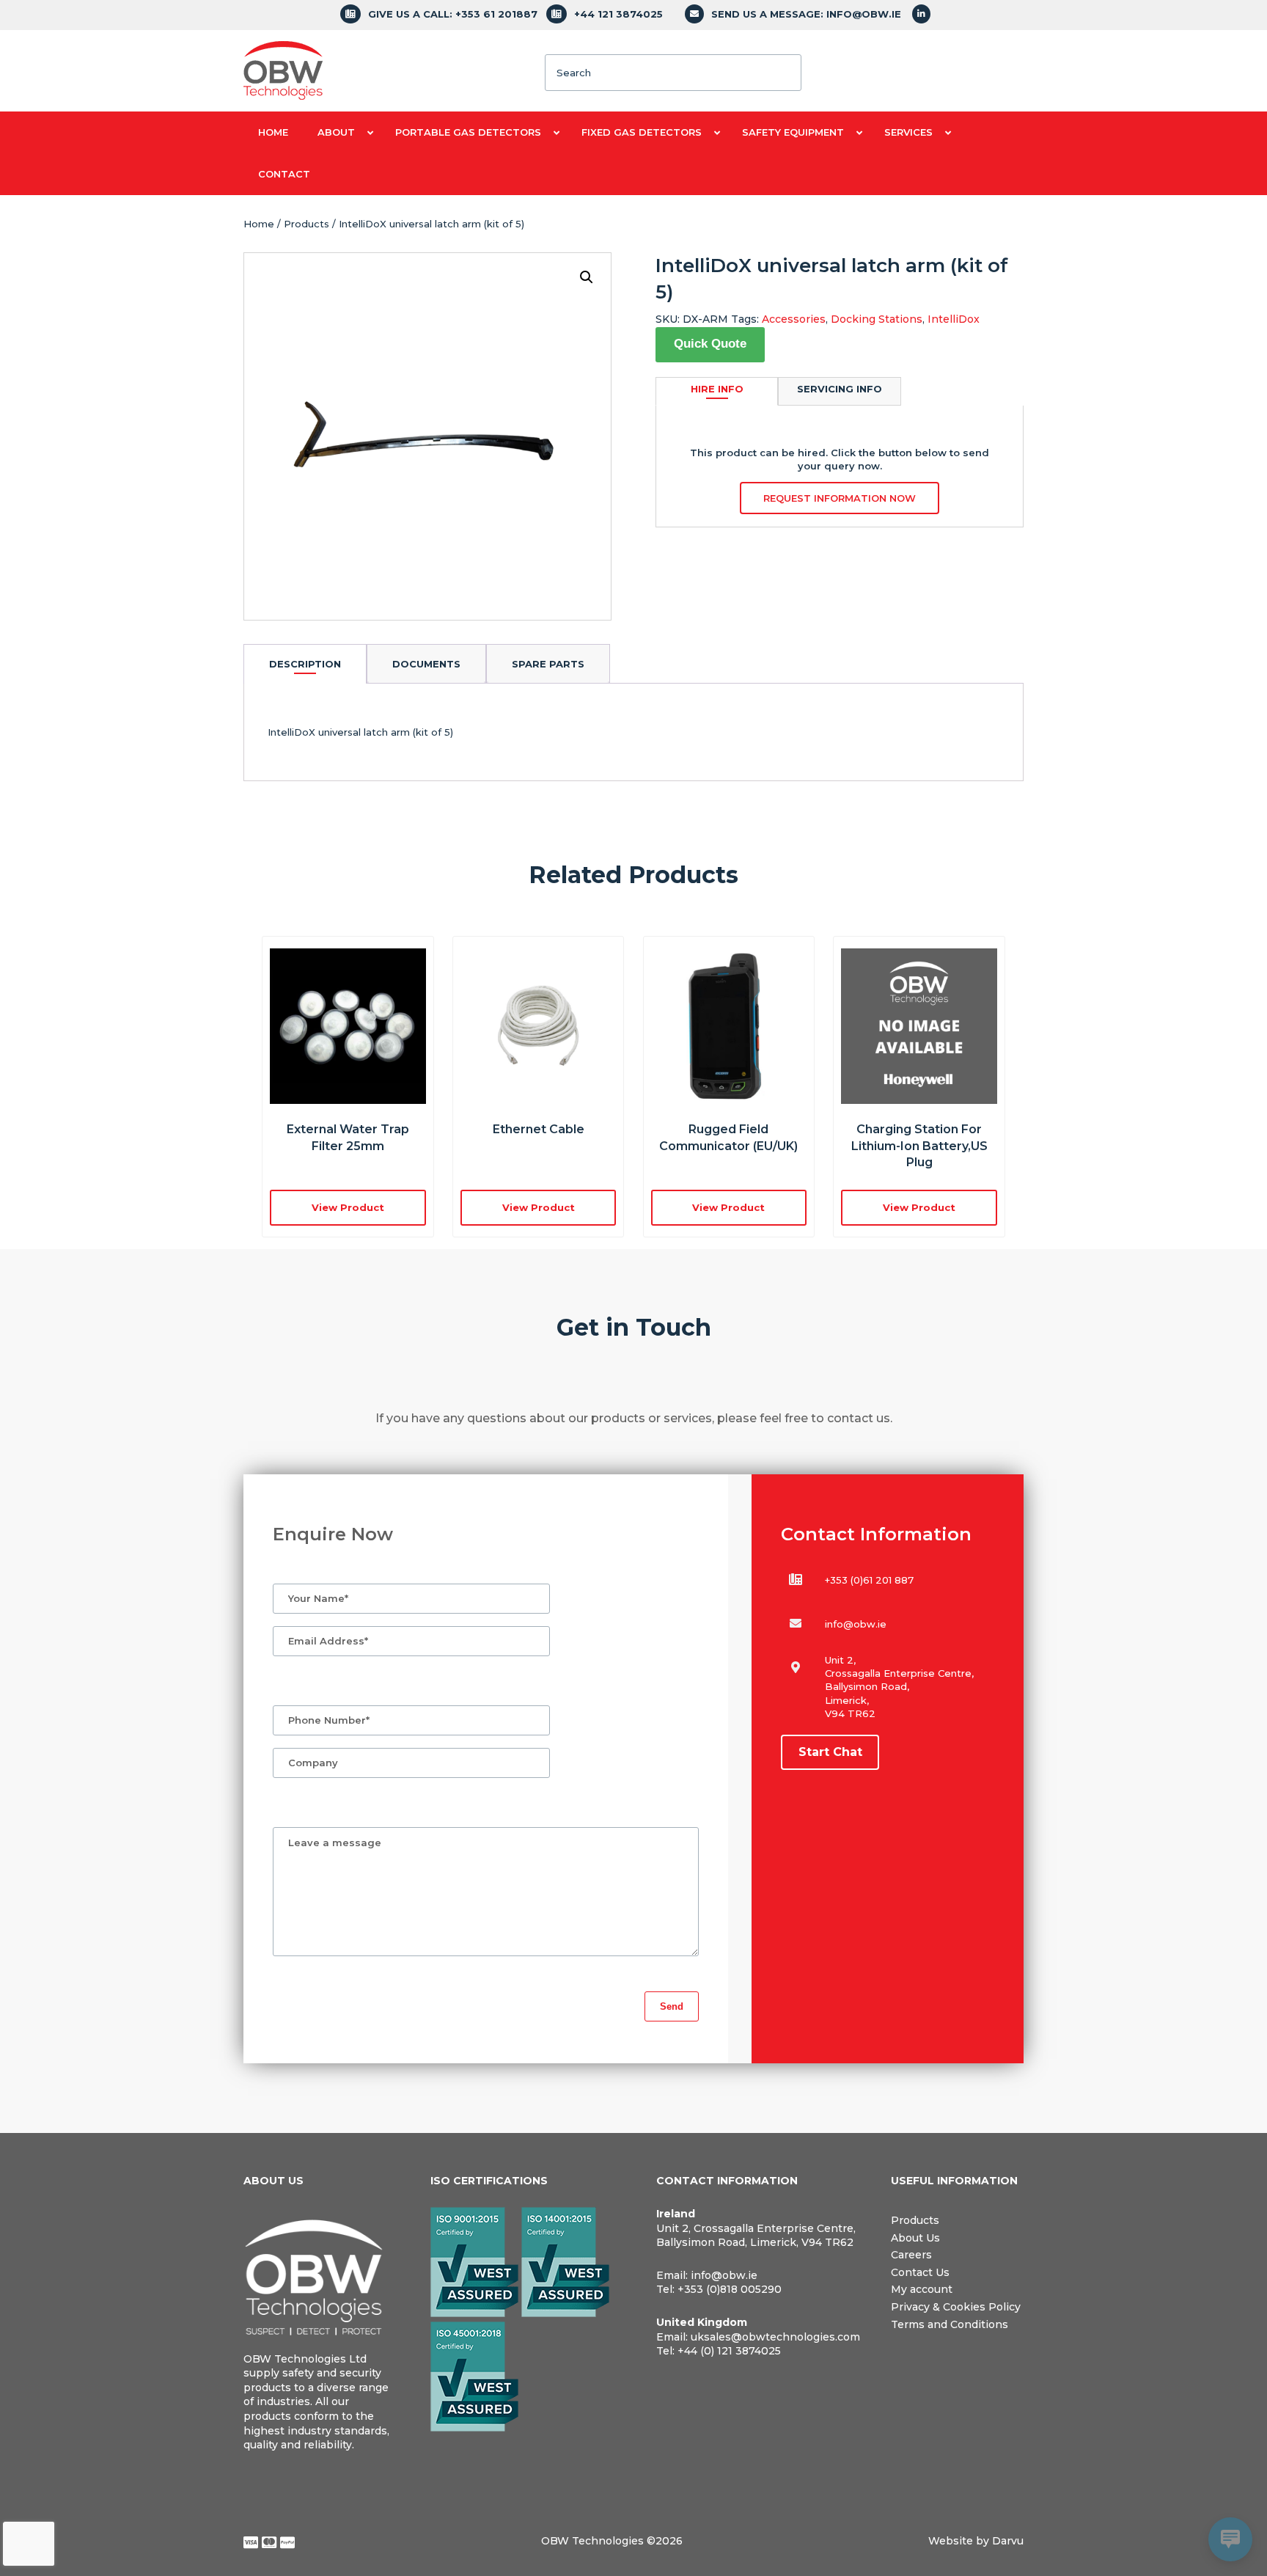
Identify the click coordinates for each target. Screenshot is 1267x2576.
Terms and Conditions (950, 2324)
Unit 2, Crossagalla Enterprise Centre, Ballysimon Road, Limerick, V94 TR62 (756, 2236)
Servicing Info (840, 389)
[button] (587, 277)
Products (306, 224)
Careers (911, 2255)
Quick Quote (710, 344)
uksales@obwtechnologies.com (775, 2337)
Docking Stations (877, 319)
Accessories (794, 319)
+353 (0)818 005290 (730, 2289)
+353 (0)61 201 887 (869, 1580)
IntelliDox (954, 319)
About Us (915, 2238)
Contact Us (920, 2272)
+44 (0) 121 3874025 (729, 2351)
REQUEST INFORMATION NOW (840, 498)
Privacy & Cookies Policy (956, 2307)
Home (259, 224)
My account (922, 2289)
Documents (426, 664)
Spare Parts (548, 664)
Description (305, 664)
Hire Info (717, 389)
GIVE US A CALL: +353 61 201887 (453, 14)
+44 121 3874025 (618, 14)
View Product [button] (348, 1207)
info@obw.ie (856, 1624)
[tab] (305, 663)
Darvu (1008, 2541)
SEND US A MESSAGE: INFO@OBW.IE (806, 14)
